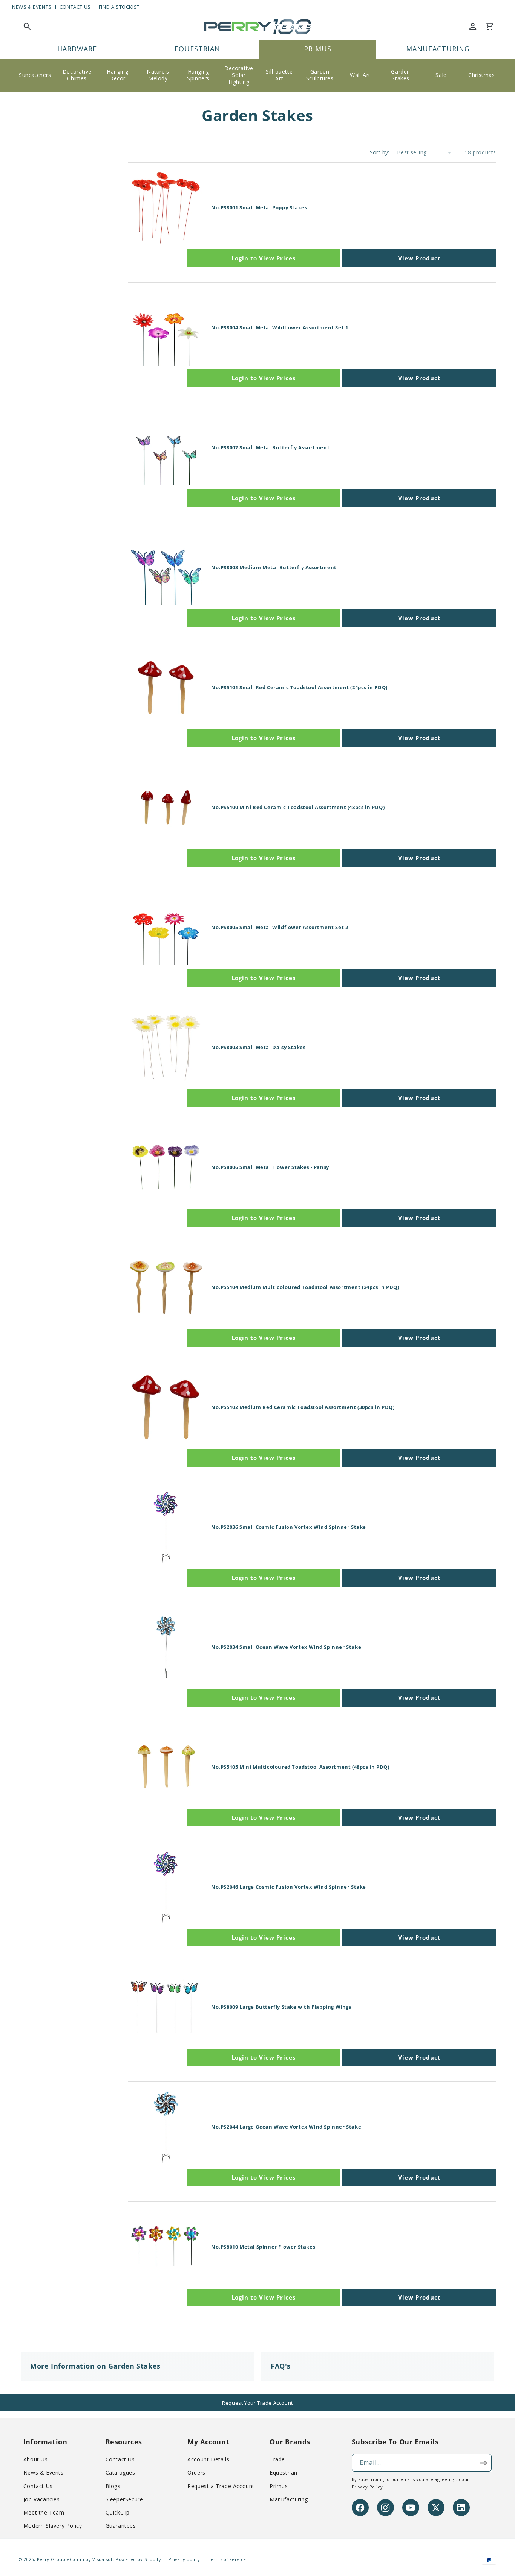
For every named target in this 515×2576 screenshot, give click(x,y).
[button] (27, 26)
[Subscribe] (483, 2463)
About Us (36, 2460)
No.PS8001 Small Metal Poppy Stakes (259, 208)
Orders (196, 2473)
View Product (419, 258)
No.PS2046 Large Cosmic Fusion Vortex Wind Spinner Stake (289, 1887)
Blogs (113, 2486)
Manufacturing (289, 2499)
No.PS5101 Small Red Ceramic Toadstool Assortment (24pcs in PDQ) (299, 687)
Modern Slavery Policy (53, 2526)
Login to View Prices (264, 258)
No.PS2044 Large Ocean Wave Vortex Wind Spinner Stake (286, 2127)
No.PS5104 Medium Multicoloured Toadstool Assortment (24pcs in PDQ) (305, 1287)
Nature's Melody (158, 75)
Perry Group (51, 2559)
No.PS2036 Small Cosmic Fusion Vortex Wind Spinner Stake (289, 1527)
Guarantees (121, 2526)
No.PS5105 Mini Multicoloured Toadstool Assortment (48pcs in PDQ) (300, 1767)
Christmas (481, 75)
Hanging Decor (117, 75)
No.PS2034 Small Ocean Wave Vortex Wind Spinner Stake (286, 1647)
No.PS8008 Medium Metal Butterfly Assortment (274, 568)
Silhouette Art (279, 75)
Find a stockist (119, 7)
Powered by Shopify (139, 2559)
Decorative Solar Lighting (239, 75)
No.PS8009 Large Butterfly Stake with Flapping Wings (281, 2007)
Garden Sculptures (320, 75)
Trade (277, 2460)
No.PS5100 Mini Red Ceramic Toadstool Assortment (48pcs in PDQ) (298, 807)
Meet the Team (44, 2513)
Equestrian (284, 2473)
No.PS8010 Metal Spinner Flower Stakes (263, 2247)
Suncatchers (35, 75)
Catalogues (120, 2473)
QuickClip (118, 2513)
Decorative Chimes (77, 75)
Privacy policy (184, 2559)
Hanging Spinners (198, 75)
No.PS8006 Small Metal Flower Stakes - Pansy (270, 1167)
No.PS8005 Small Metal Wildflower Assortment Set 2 (280, 927)
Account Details (208, 2460)
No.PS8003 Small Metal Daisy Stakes (258, 1047)
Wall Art (360, 75)
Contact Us (75, 7)
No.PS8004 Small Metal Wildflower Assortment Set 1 (280, 328)
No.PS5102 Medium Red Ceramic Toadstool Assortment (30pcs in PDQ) (303, 1407)
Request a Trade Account (221, 2486)
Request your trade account (257, 2403)
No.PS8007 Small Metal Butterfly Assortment (270, 448)
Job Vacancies (42, 2499)
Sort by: (380, 152)
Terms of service (227, 2559)
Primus (279, 2486)
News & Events (32, 7)
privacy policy (367, 2487)
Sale (441, 75)
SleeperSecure (124, 2499)
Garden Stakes (401, 75)
